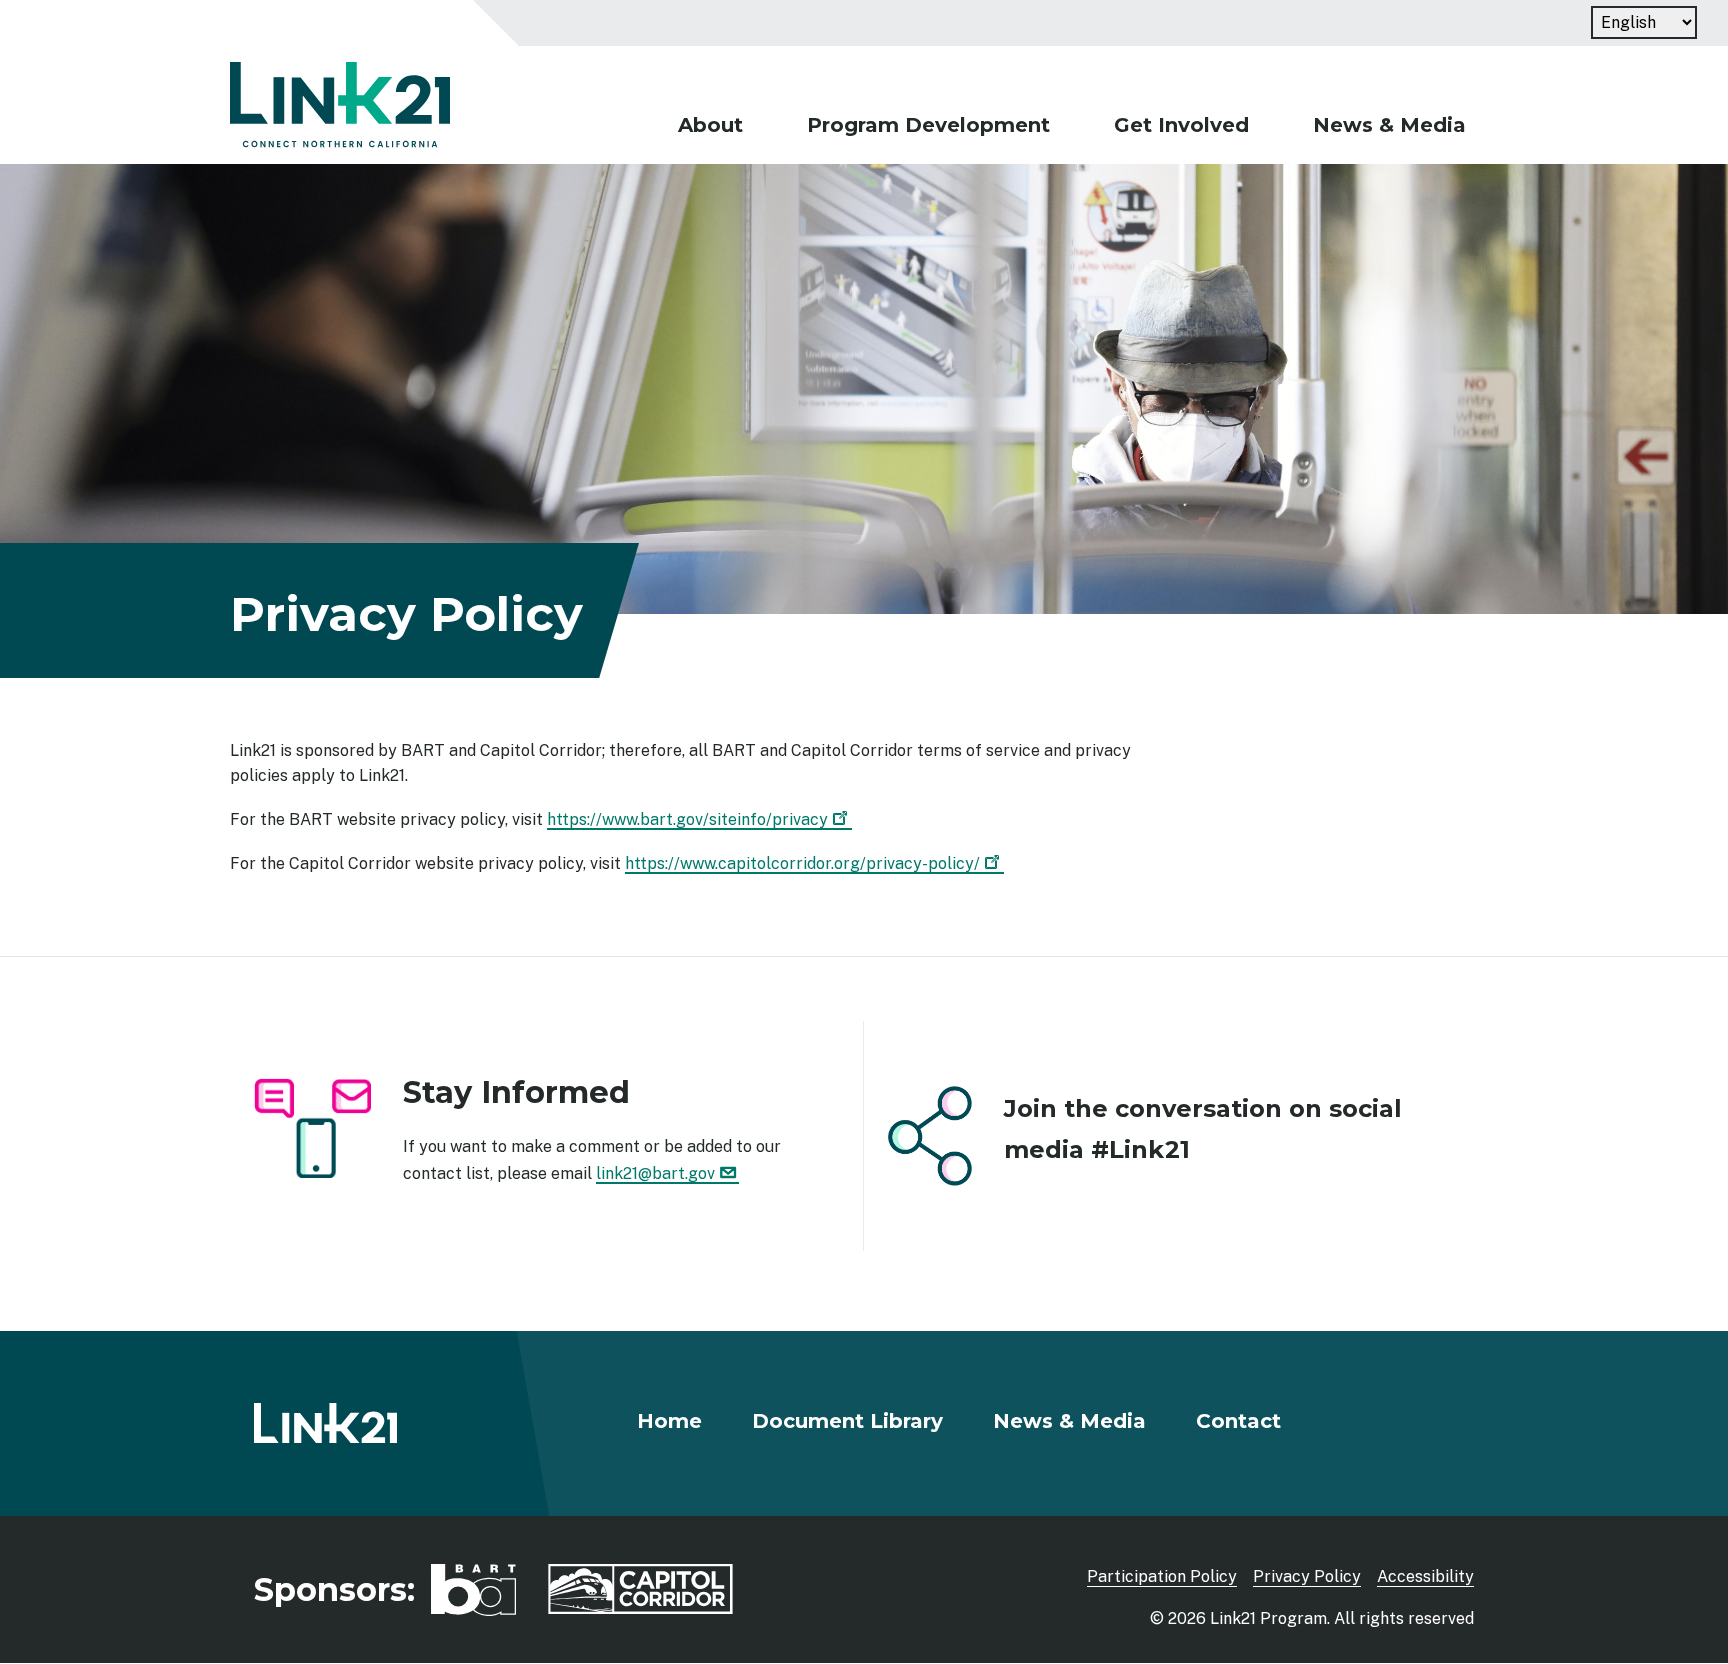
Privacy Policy (1307, 1576)
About (710, 125)
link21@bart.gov (655, 1173)
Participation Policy (1162, 1576)
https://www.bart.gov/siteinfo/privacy (687, 819)
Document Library (847, 1421)
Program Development (928, 125)
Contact (1238, 1421)
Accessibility (1425, 1576)
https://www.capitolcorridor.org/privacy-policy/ (802, 863)
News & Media (1389, 125)
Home (669, 1421)
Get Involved (1181, 125)
